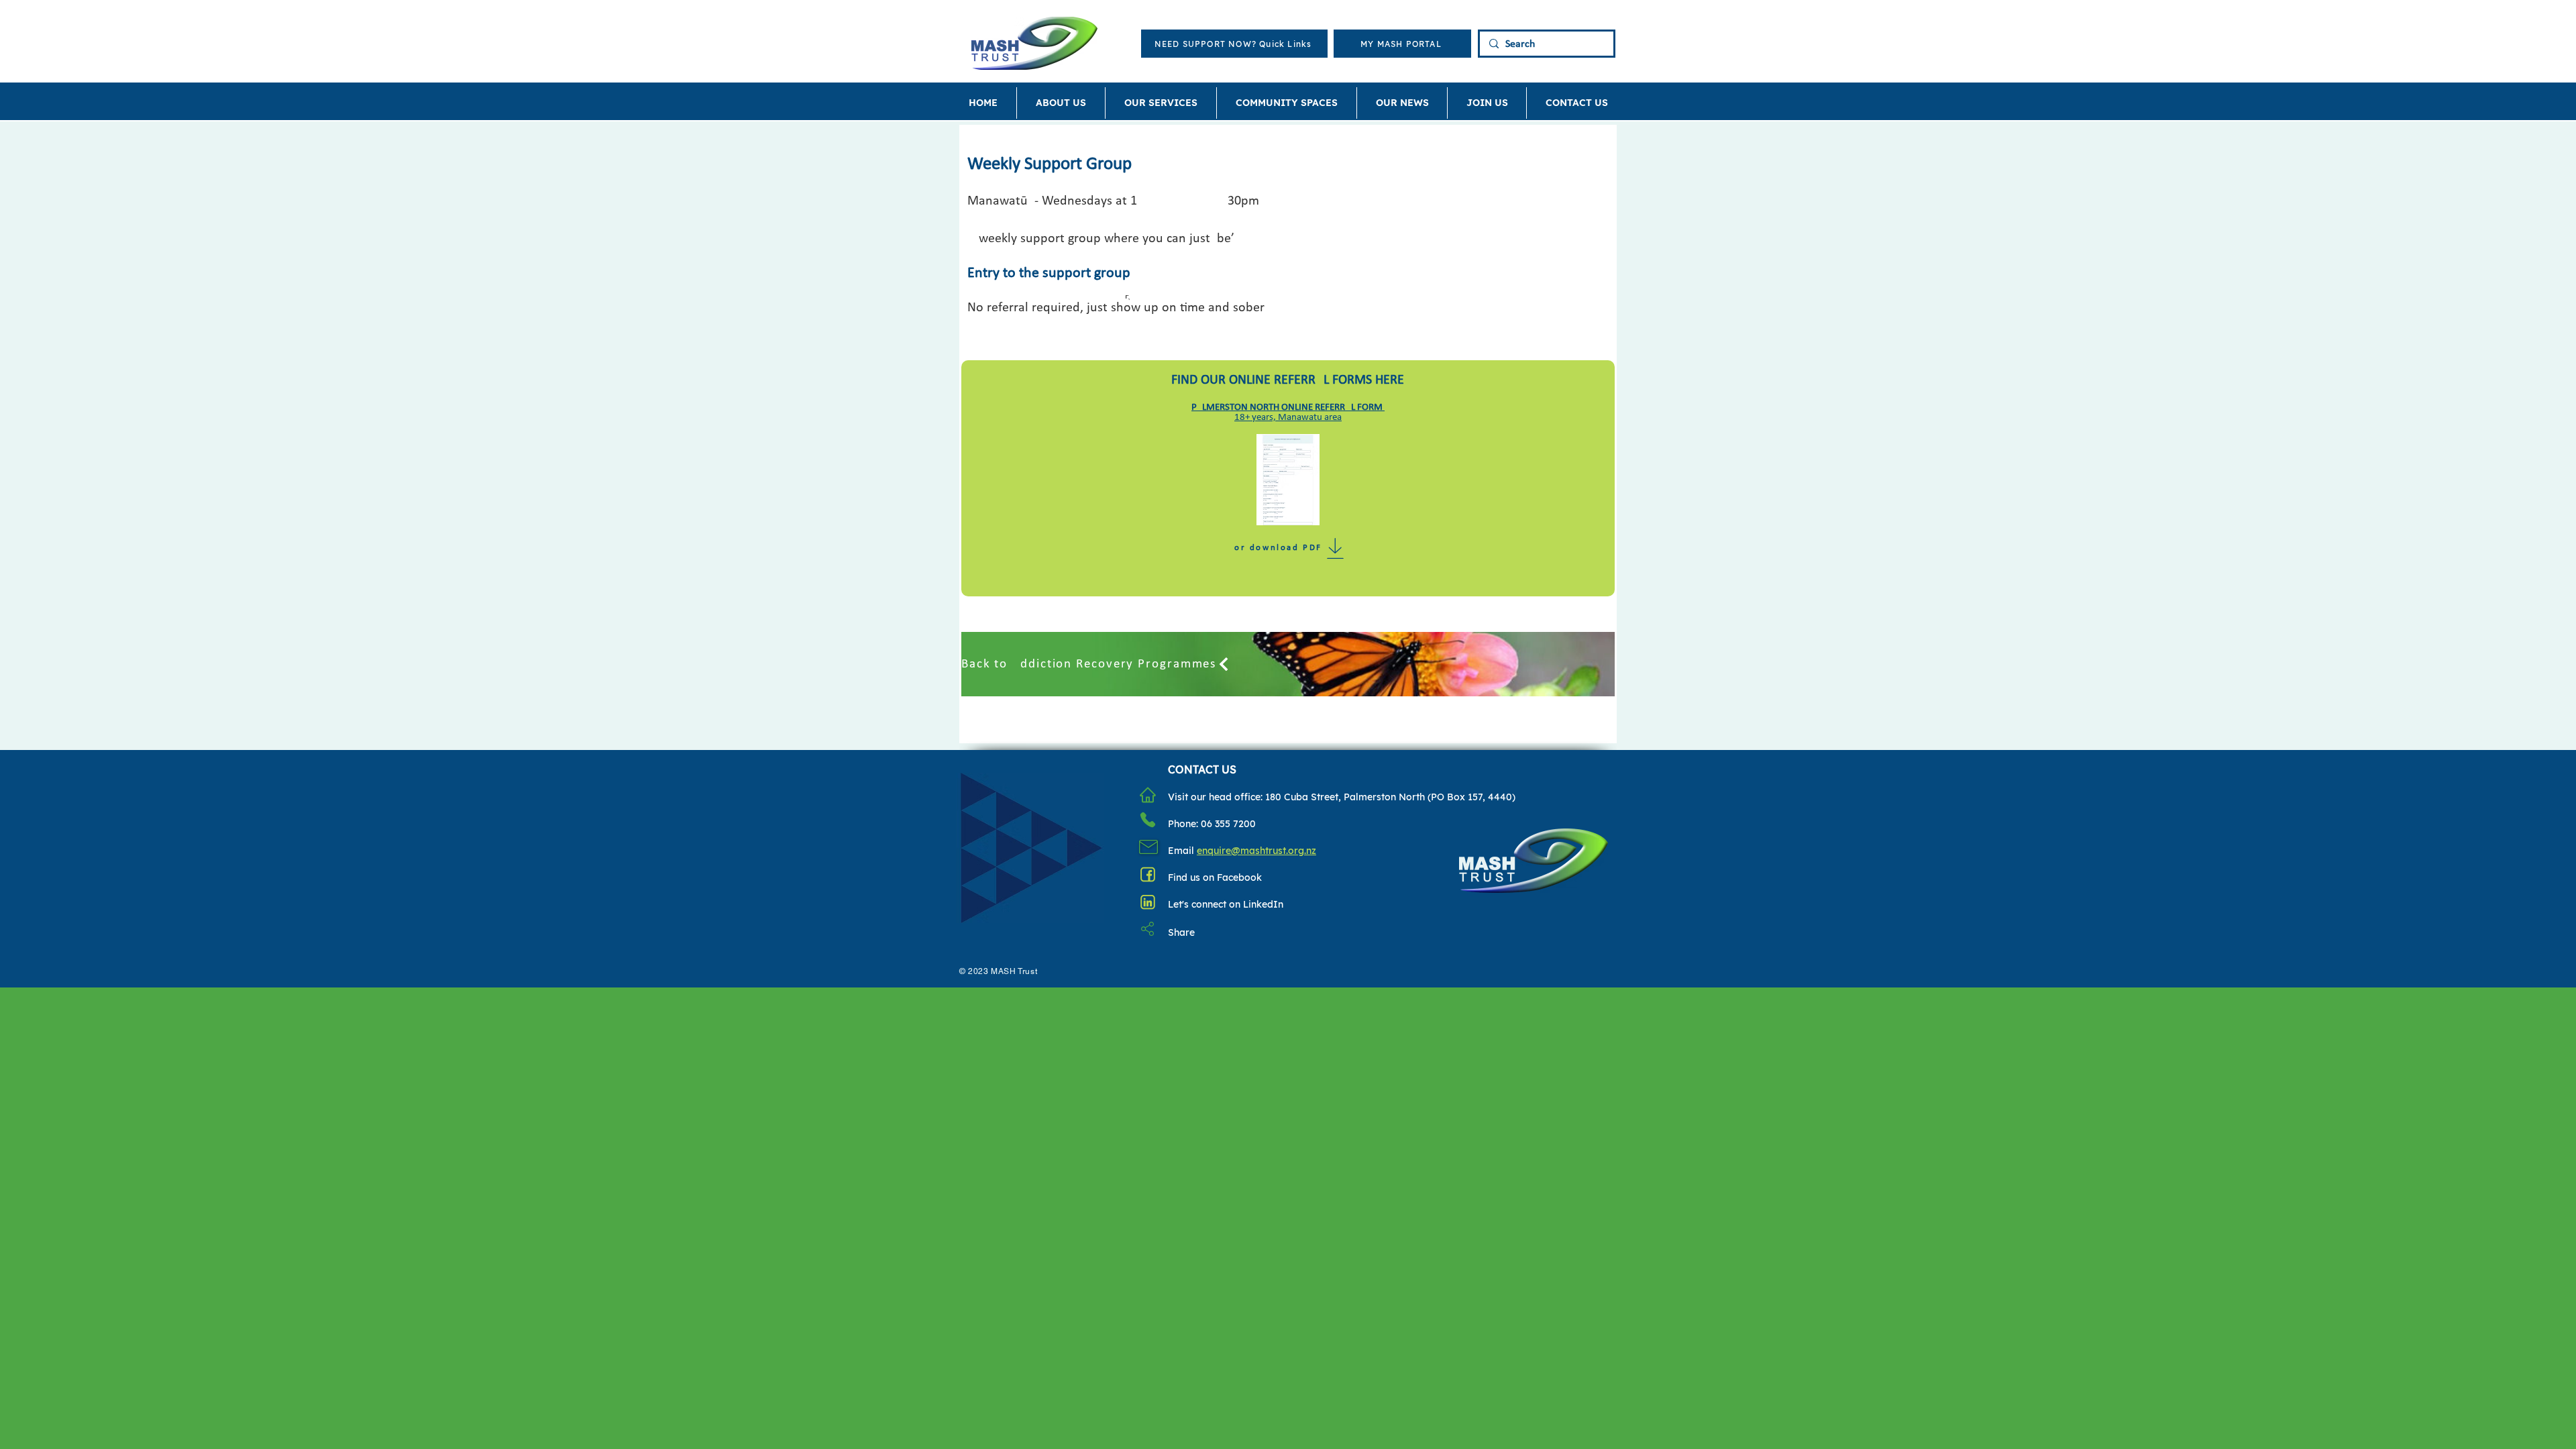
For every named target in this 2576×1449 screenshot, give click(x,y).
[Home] (1148, 795)
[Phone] (1148, 820)
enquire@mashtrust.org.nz (1256, 851)
